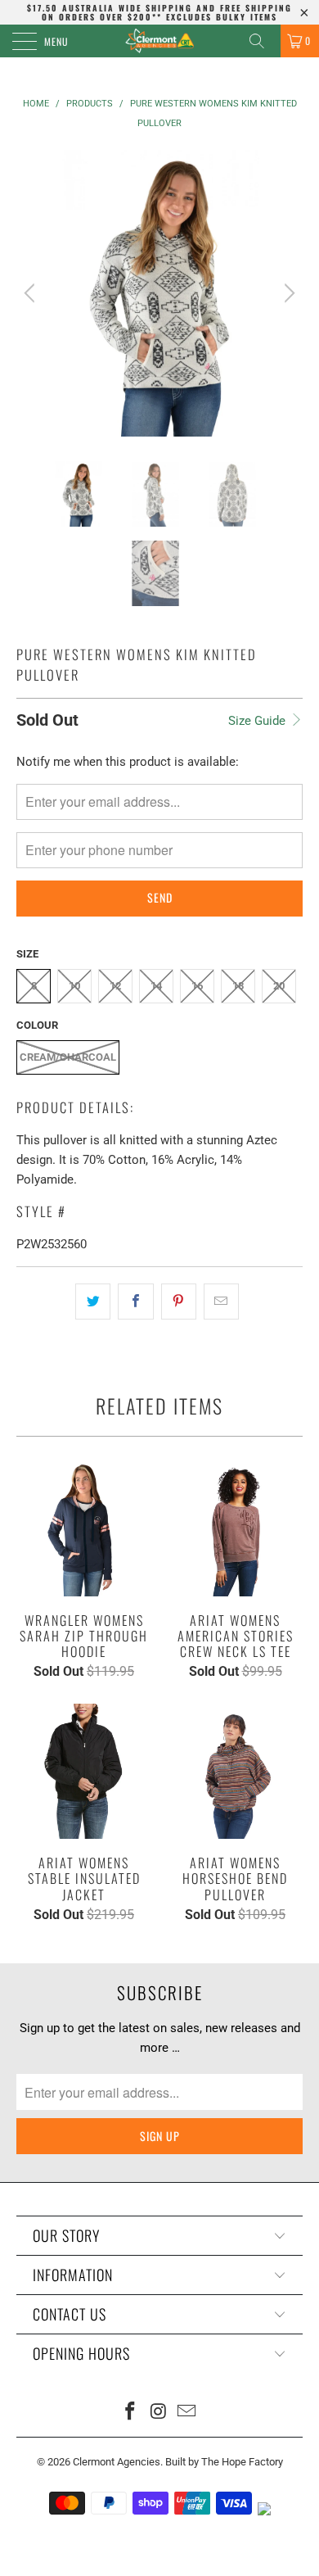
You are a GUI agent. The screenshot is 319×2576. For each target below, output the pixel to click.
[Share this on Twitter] (93, 1302)
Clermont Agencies (117, 2462)
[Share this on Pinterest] (179, 1302)
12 (115, 986)
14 (156, 986)
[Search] (263, 41)
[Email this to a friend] (221, 1302)
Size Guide (258, 721)
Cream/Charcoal (68, 1057)
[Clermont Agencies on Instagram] (159, 2413)
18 (238, 986)
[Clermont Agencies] (160, 41)
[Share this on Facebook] (135, 1302)
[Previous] (32, 293)
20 (279, 986)
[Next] (287, 293)
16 (197, 986)
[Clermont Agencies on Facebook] (130, 2413)
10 (74, 986)
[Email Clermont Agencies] (187, 2413)
